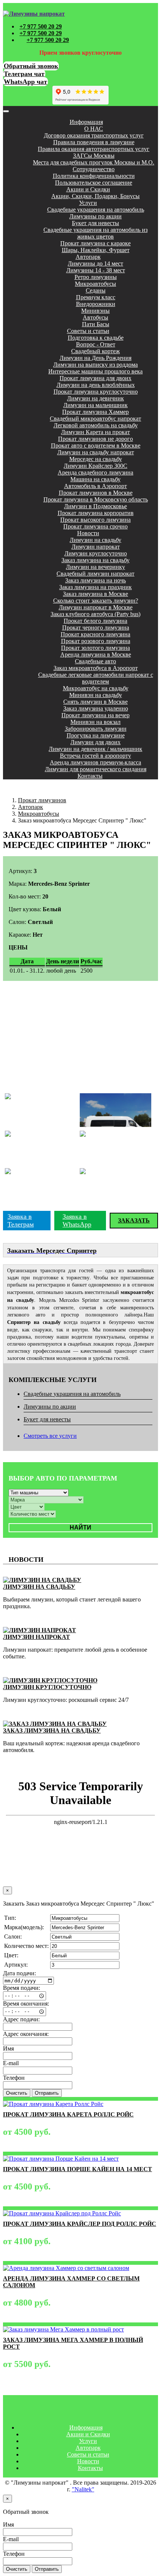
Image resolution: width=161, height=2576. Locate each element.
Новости (88, 533)
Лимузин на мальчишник (95, 405)
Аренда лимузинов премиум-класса (95, 762)
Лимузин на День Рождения (95, 358)
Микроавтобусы (95, 284)
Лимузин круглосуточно (96, 553)
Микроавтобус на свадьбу (96, 688)
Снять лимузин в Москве (95, 702)
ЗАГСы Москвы (94, 156)
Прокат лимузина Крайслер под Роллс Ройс (80, 2224)
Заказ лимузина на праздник (95, 587)
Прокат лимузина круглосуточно (96, 392)
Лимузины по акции (95, 216)
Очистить (17, 2093)
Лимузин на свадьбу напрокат (96, 452)
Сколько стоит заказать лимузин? (96, 601)
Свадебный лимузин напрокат (95, 574)
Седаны (96, 290)
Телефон (14, 2078)
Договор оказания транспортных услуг (94, 135)
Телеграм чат (24, 74)
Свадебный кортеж (95, 351)
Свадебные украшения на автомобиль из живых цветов (95, 233)
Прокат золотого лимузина (95, 648)
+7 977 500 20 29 (41, 26)
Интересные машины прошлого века (95, 371)
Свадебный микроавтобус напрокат (95, 419)
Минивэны (95, 311)
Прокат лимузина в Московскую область (96, 499)
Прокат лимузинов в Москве (96, 493)
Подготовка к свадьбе (96, 338)
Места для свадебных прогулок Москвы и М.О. (94, 162)
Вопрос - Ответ (96, 344)
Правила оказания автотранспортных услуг (94, 149)
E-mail (11, 2063)
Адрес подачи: (21, 2019)
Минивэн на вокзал (95, 722)
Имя (8, 2048)
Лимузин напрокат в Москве (96, 607)
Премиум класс (96, 297)
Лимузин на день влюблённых (96, 385)
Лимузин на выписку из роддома (95, 365)
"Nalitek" (83, 2489)
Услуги (88, 203)
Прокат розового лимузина (96, 641)
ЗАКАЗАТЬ (134, 1220)
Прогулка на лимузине (96, 735)
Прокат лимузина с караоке (95, 243)
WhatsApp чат (25, 82)
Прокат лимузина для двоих (95, 378)
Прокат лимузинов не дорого (95, 439)
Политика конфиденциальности (94, 176)
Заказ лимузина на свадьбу (95, 560)
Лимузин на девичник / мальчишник (95, 749)
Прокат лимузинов (42, 800)
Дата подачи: (19, 1973)
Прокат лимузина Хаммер (95, 412)
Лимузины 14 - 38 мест (96, 270)
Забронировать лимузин (96, 729)
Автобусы (95, 317)
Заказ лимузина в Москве (95, 594)
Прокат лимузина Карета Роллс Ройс (68, 2114)
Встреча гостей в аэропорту (95, 756)
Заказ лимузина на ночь (95, 580)
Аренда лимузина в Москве (96, 654)
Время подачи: (22, 1988)
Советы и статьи (88, 331)
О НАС (94, 129)
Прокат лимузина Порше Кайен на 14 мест (78, 2169)
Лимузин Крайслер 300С (95, 466)
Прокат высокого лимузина (95, 520)
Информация (86, 122)
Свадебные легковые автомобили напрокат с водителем (96, 678)
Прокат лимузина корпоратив (96, 513)
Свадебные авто (95, 661)
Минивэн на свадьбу (96, 695)
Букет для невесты (95, 223)
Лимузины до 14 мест (95, 263)
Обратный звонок (31, 66)
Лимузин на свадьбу (95, 540)
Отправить (47, 2093)
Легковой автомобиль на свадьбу (96, 425)
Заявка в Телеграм (21, 1220)
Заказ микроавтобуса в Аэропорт (96, 668)
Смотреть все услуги (50, 1436)
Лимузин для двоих (95, 742)
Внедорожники (96, 304)
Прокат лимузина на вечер (95, 715)
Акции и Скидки (88, 189)
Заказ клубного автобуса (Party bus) (95, 614)
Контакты (90, 776)
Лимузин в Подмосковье (95, 506)
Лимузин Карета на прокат (95, 432)
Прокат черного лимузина (96, 628)
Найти (80, 1528)
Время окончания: (26, 2004)
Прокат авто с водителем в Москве (96, 446)
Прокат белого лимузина (95, 621)
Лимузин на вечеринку (95, 567)
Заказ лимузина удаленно (96, 708)
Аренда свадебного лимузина (95, 472)
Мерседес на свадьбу (96, 459)
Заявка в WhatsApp (77, 1220)
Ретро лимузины (96, 277)
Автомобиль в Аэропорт (95, 486)
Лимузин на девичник (95, 398)
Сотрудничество (94, 169)
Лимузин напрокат (96, 547)
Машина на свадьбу (95, 479)
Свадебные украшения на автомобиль (96, 210)
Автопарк (88, 257)
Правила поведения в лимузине (94, 142)
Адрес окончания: (26, 2034)
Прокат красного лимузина (95, 634)
